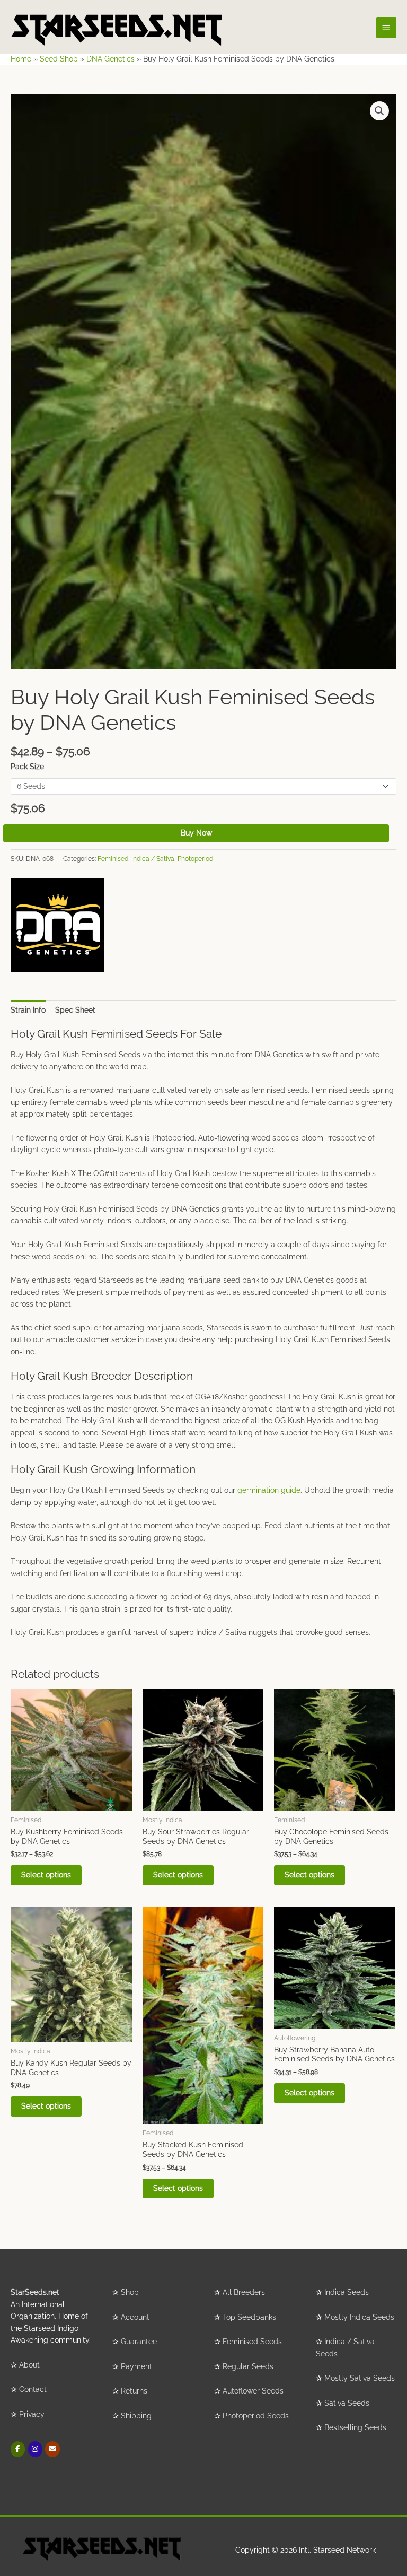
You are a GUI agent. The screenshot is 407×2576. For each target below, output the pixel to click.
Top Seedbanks (249, 2317)
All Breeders (244, 2292)
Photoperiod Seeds (256, 2416)
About (29, 2365)
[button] (379, 111)
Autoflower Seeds (253, 2391)
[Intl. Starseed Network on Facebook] (18, 2449)
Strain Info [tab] (28, 1010)
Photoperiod (195, 859)
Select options (46, 1875)
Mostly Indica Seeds (359, 2317)
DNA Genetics (110, 59)
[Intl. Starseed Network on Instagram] (35, 2449)
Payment (136, 2366)
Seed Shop (59, 59)
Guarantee (139, 2342)
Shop (130, 2292)
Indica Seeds (347, 2292)
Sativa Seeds (347, 2403)
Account (135, 2317)
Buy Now (196, 833)
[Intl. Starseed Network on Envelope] (52, 2449)
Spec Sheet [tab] (75, 1010)
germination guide (269, 1490)
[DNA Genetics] (57, 925)
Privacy (32, 2414)
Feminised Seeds (252, 2342)
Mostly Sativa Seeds (360, 2378)
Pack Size (27, 767)
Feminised (113, 859)
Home (21, 59)
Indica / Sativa (153, 859)
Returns (134, 2391)
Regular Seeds (248, 2366)
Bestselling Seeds (355, 2427)
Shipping (136, 2416)
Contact (33, 2389)
